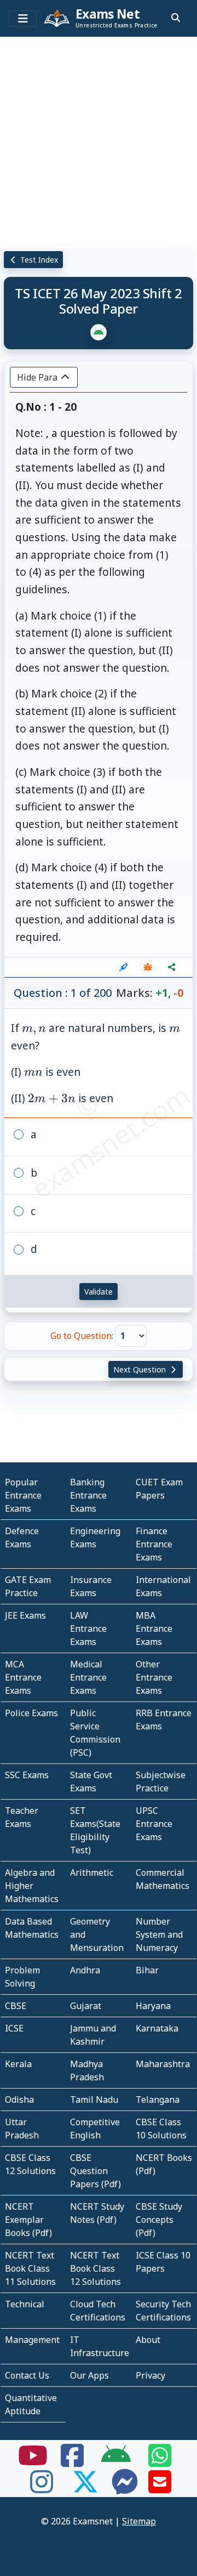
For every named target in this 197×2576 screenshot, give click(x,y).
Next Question (141, 1369)
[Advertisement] (99, 140)
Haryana (153, 2006)
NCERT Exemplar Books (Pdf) (28, 2220)
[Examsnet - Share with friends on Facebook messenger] (125, 2488)
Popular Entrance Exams (23, 1495)
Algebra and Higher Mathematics (32, 1886)
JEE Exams (25, 1615)
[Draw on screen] (124, 967)
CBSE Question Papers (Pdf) (95, 2171)
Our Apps (89, 2375)
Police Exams (31, 1713)
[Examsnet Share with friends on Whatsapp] (160, 2462)
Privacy (150, 2375)
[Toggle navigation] (23, 19)
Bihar (147, 1970)
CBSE (16, 2006)
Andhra (85, 1970)
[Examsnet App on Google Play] (116, 2462)
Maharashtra (163, 2064)
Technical (25, 2304)
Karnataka (157, 2028)
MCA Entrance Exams (23, 1677)
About (148, 2340)
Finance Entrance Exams (154, 1544)
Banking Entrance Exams (88, 1495)
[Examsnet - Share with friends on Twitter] (85, 2488)
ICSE (14, 2028)
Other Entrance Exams (154, 1677)
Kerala (18, 2064)
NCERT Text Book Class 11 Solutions (30, 2268)
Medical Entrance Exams (88, 1677)
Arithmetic (92, 1873)
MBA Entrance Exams (154, 1629)
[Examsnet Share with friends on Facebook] (72, 2462)
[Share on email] (160, 2488)
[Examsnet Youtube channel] (33, 2462)
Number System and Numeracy (159, 1934)
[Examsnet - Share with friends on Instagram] (42, 2488)
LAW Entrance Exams (88, 1629)
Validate (99, 1292)
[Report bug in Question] (148, 967)
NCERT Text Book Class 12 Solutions (95, 2268)
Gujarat (86, 2006)
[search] (176, 18)
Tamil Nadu (94, 2100)
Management (32, 2340)
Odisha (19, 2100)
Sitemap (139, 2521)
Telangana (158, 2100)
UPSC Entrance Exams (154, 1824)
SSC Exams (27, 1775)
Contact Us (27, 2375)
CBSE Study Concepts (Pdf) (159, 2220)
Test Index (38, 260)
